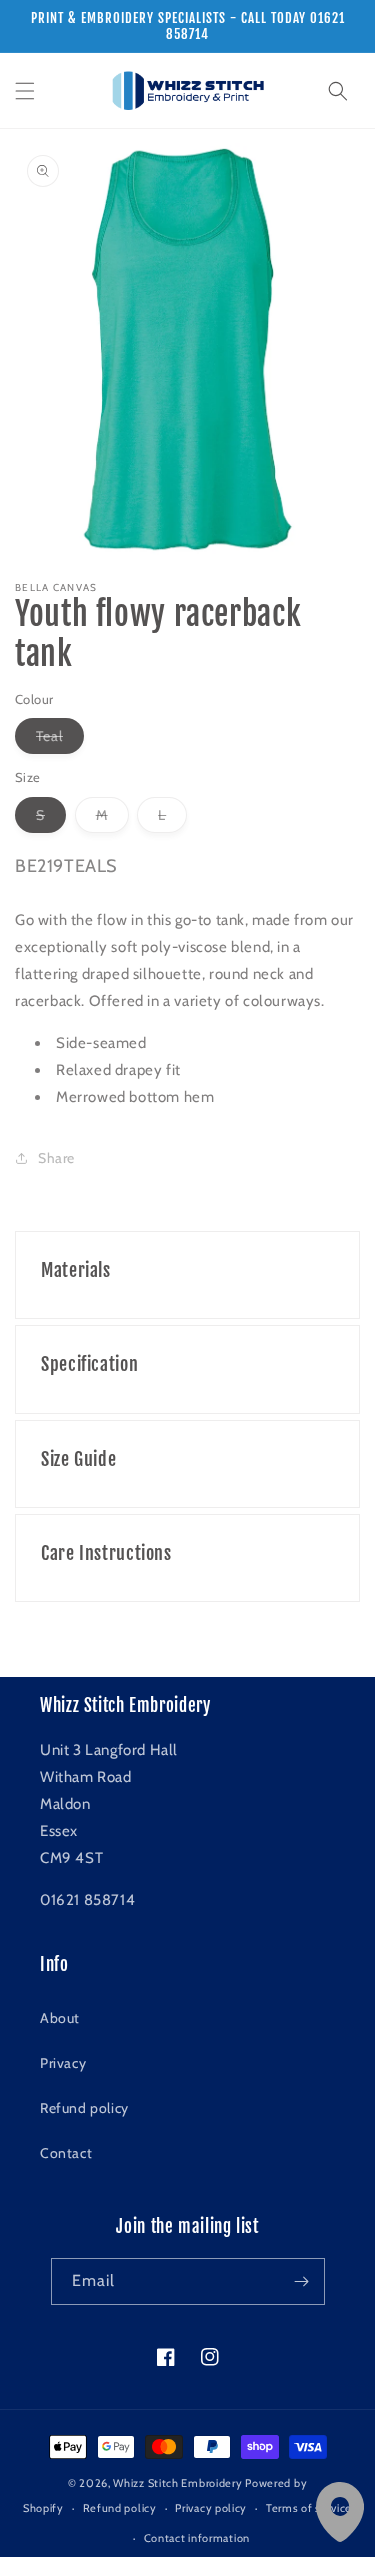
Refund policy (84, 2108)
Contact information (197, 2538)
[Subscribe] (302, 2281)
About (60, 2018)
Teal (60, 740)
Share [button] (56, 1158)
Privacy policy (211, 2508)
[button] (25, 91)
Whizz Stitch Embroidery (177, 2483)
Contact (66, 2153)
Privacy (63, 2063)
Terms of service (309, 2508)
